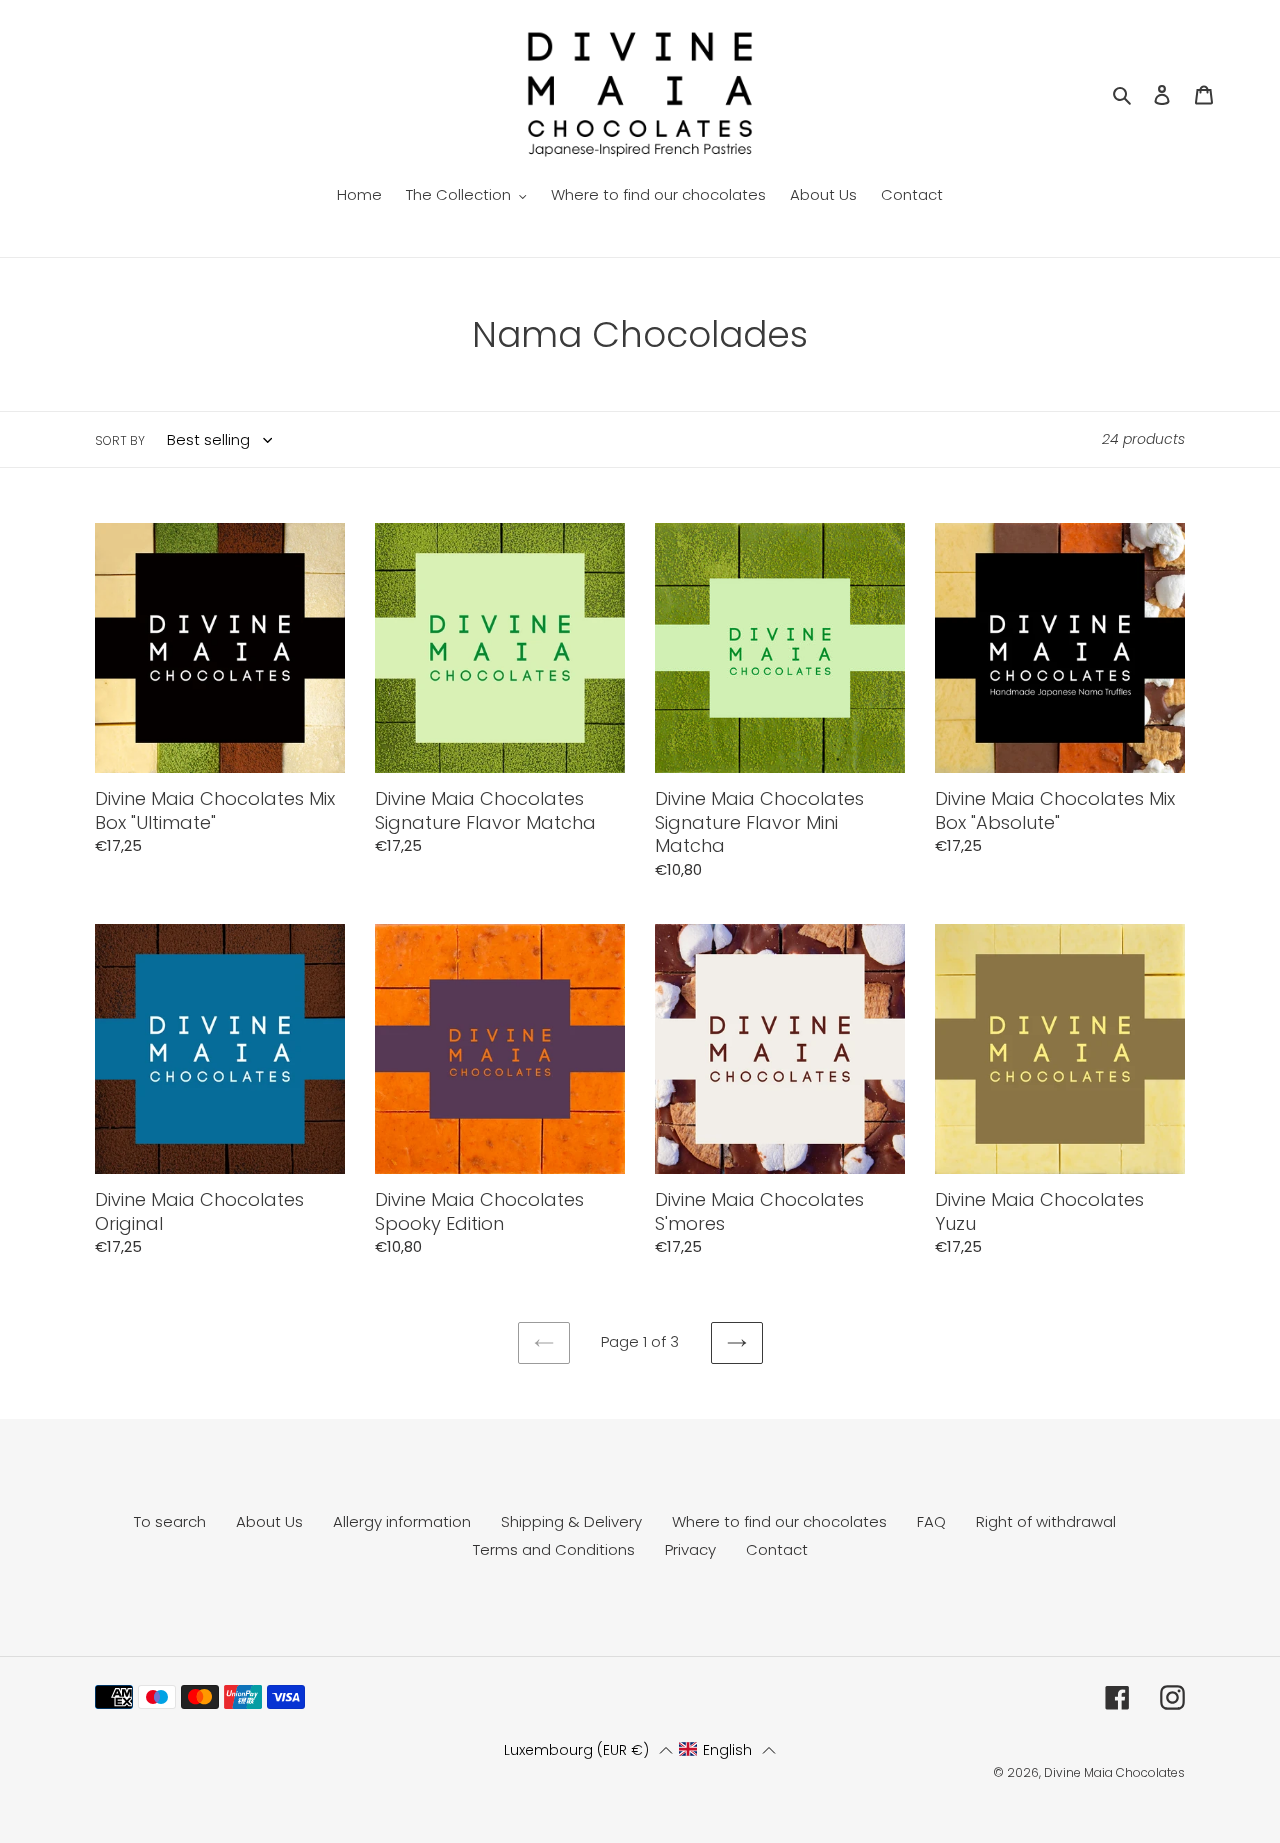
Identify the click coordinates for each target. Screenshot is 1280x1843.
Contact (777, 1549)
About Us (269, 1521)
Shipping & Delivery (571, 1521)
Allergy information (402, 1521)
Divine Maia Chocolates (1114, 1772)
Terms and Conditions (554, 1549)
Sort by (120, 440)
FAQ (931, 1521)
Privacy (690, 1549)
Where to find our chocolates (779, 1521)
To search (170, 1521)
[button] (589, 1750)
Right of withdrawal (1046, 1521)
